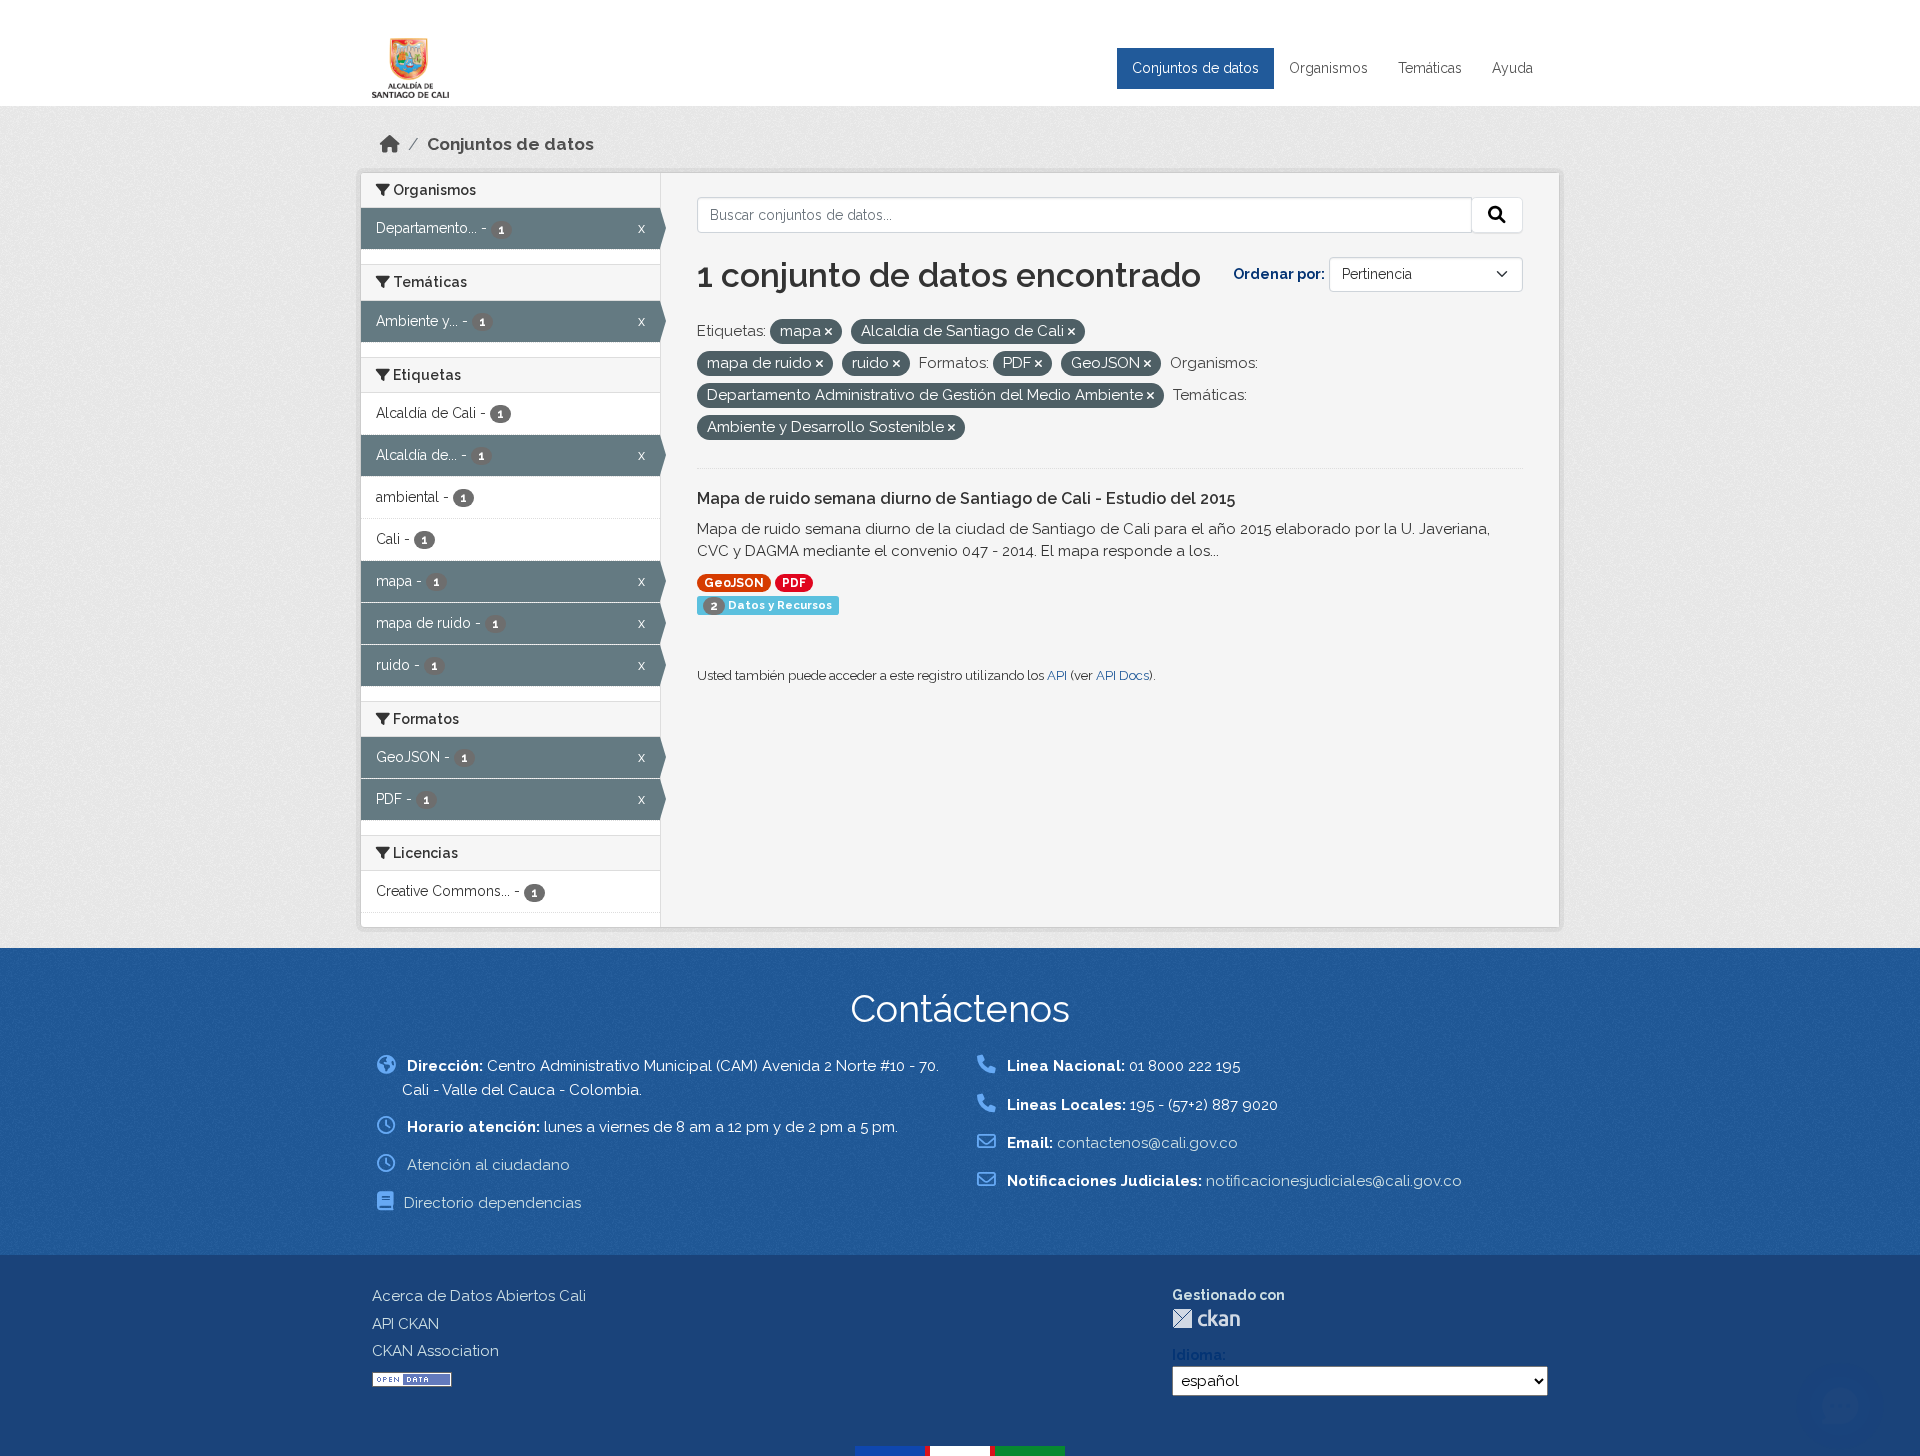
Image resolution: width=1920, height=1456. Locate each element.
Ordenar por (1277, 274)
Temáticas (1430, 68)
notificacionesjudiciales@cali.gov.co (1334, 1181)
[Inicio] (390, 144)
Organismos (1328, 68)
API (1057, 675)
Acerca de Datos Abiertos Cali (479, 1296)
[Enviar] (1497, 215)
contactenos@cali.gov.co (1147, 1143)
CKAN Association (435, 1351)
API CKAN (405, 1324)
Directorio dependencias (492, 1203)
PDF (794, 583)
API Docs (1122, 675)
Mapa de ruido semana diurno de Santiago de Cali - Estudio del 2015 (966, 498)
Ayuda (1512, 68)
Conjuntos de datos (1195, 68)
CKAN (1206, 1318)
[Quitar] (828, 332)
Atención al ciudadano (488, 1165)
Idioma (1197, 1355)
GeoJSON (734, 583)
